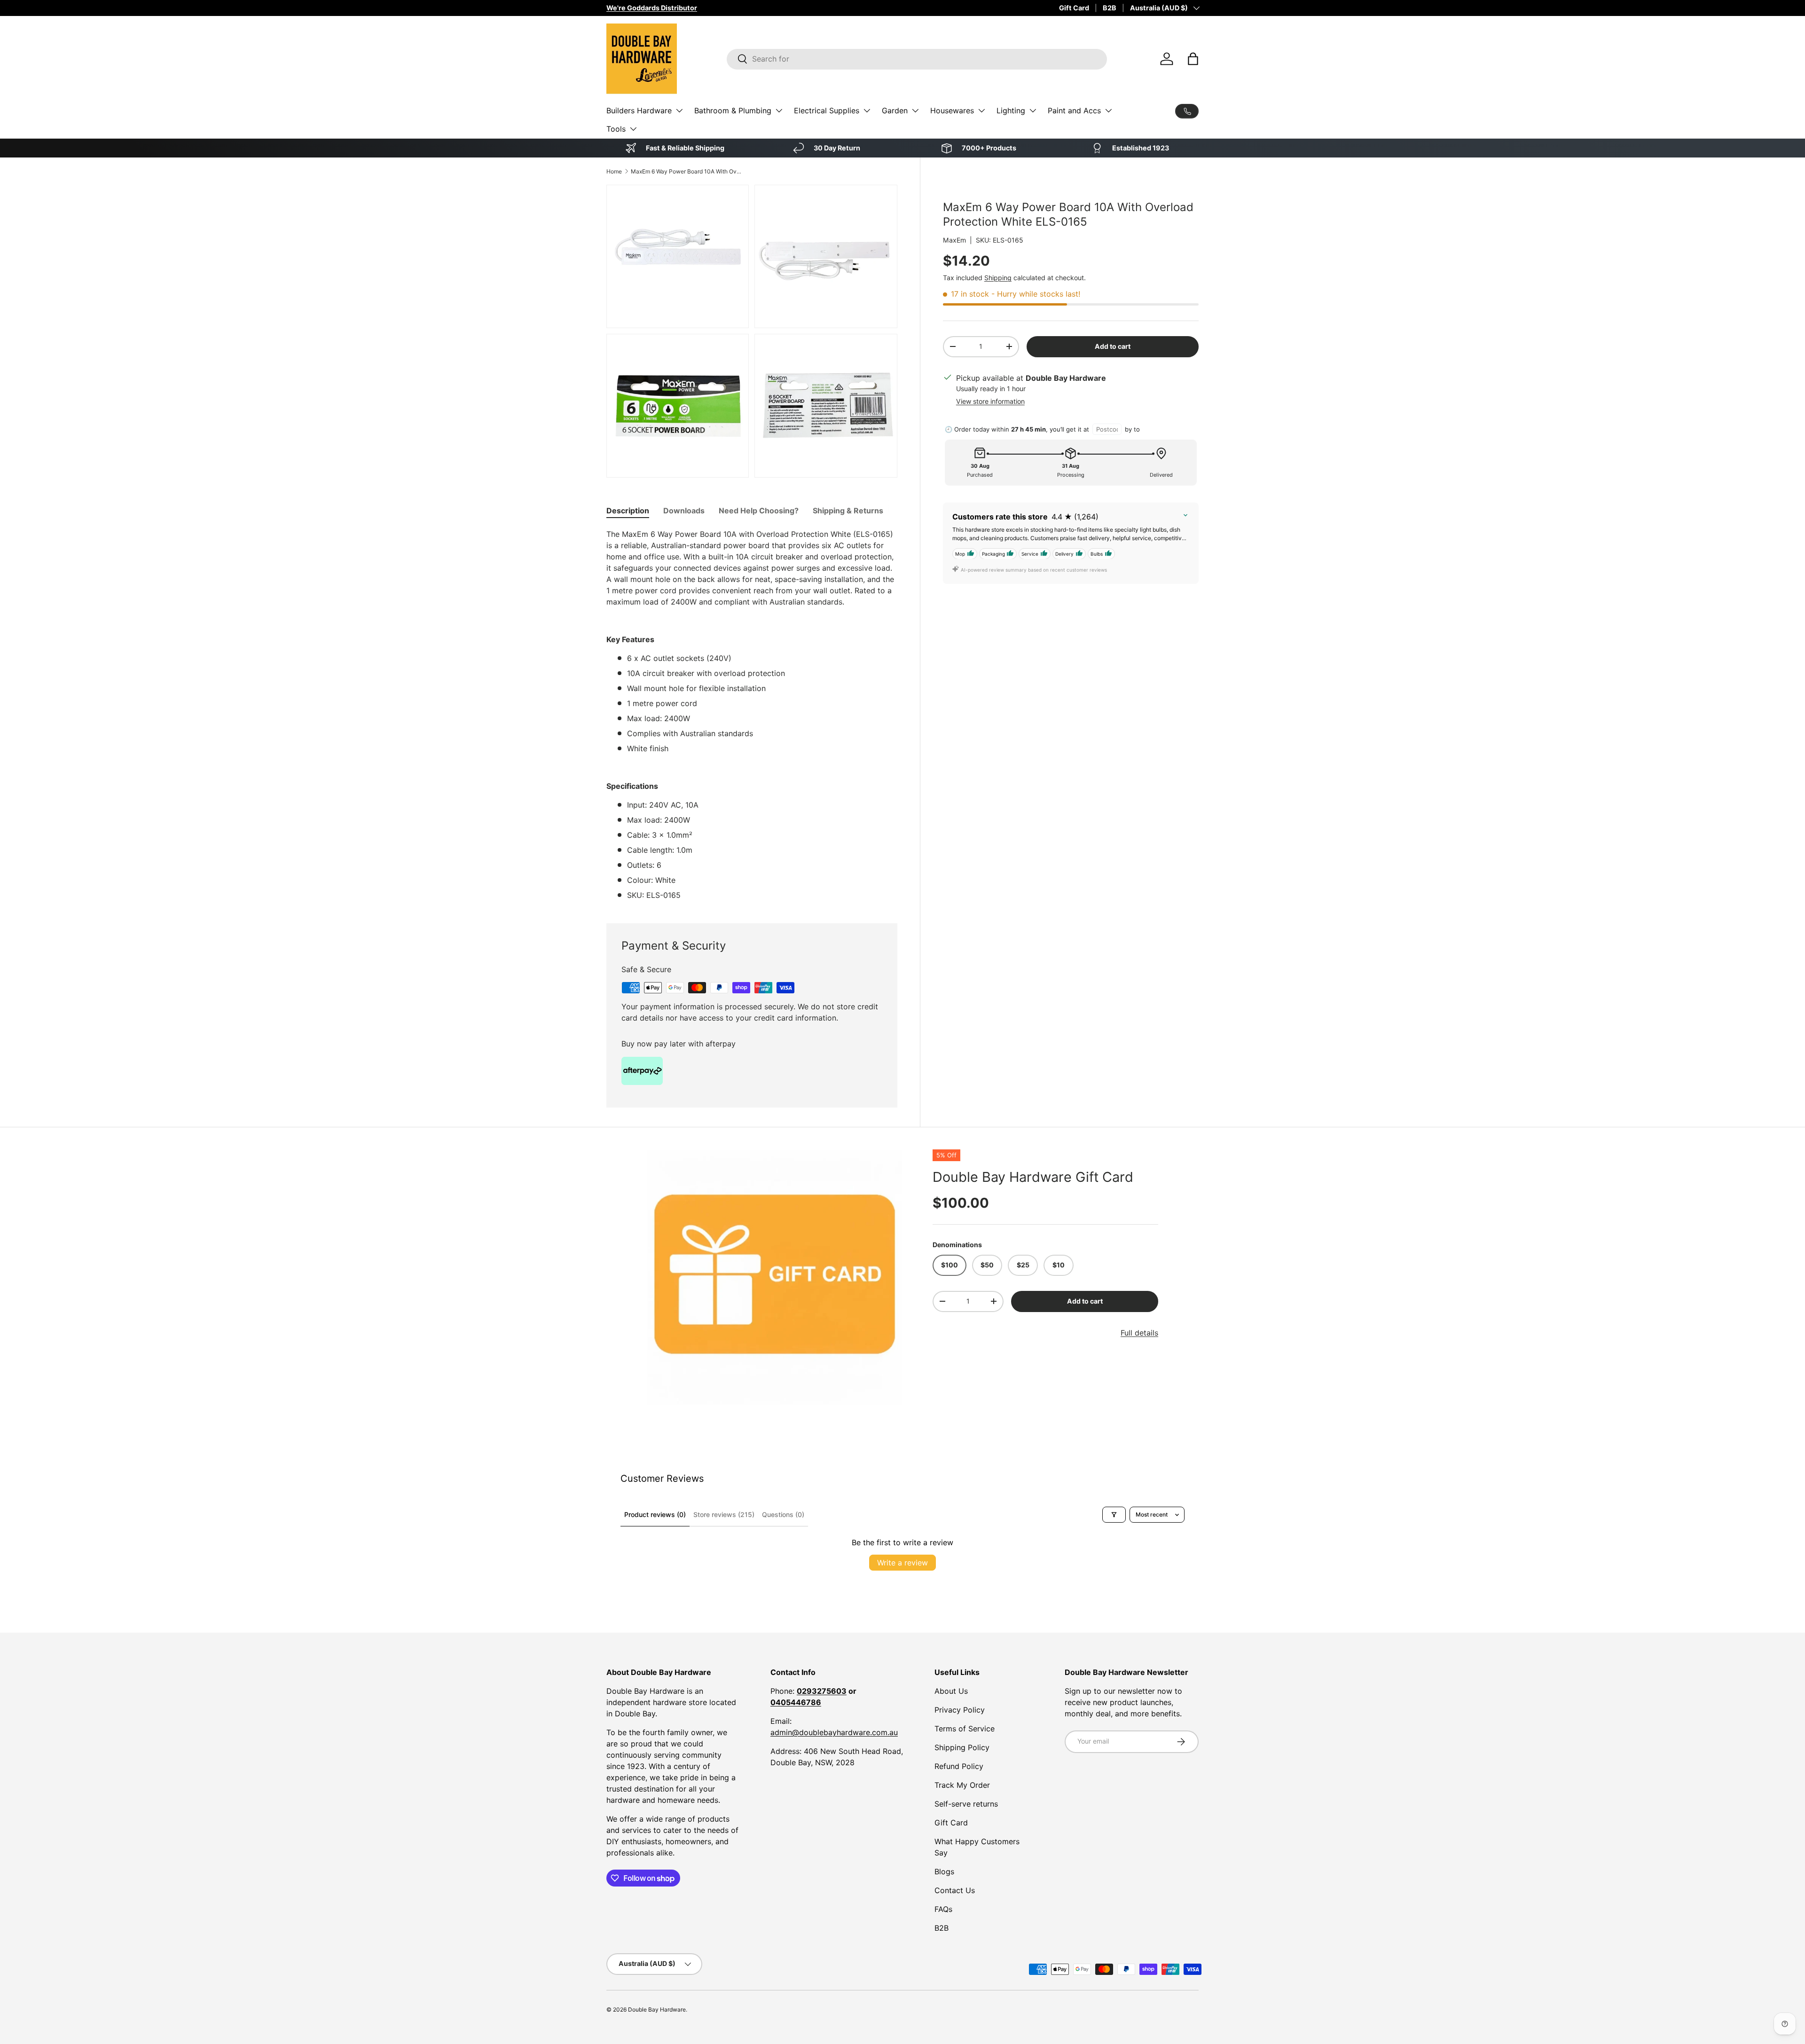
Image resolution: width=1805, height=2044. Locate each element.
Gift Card (1074, 8)
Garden (895, 110)
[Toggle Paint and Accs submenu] (1108, 110)
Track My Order (962, 1785)
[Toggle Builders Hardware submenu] (679, 110)
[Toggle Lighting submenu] (1033, 110)
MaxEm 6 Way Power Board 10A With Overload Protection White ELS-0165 (687, 171)
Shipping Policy (962, 1747)
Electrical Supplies (827, 110)
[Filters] (1114, 1515)
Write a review (902, 1563)
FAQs (943, 1909)
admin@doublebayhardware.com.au (834, 1732)
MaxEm (954, 240)
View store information (990, 401)
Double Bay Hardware (657, 2009)
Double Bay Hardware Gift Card (1033, 1177)
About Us (951, 1691)
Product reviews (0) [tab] (655, 1514)
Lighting (1011, 110)
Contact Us (955, 1890)
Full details (1139, 1333)
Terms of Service (965, 1729)
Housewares (952, 110)
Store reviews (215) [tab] (724, 1514)
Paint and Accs (1074, 110)
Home (614, 171)
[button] (1193, 59)
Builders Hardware (639, 110)
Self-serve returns (966, 1804)
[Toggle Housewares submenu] (981, 110)
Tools (616, 129)
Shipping (998, 278)
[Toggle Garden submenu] (915, 110)
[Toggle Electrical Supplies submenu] (867, 110)
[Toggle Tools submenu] (633, 129)
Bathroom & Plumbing (733, 110)
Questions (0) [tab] (783, 1514)
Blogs (944, 1871)
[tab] (628, 511)
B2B (1110, 8)
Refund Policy (959, 1766)
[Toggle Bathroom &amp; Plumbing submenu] (779, 110)
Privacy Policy (960, 1710)
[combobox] (917, 59)
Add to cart (1113, 346)
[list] (775, 1277)
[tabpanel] (752, 715)
